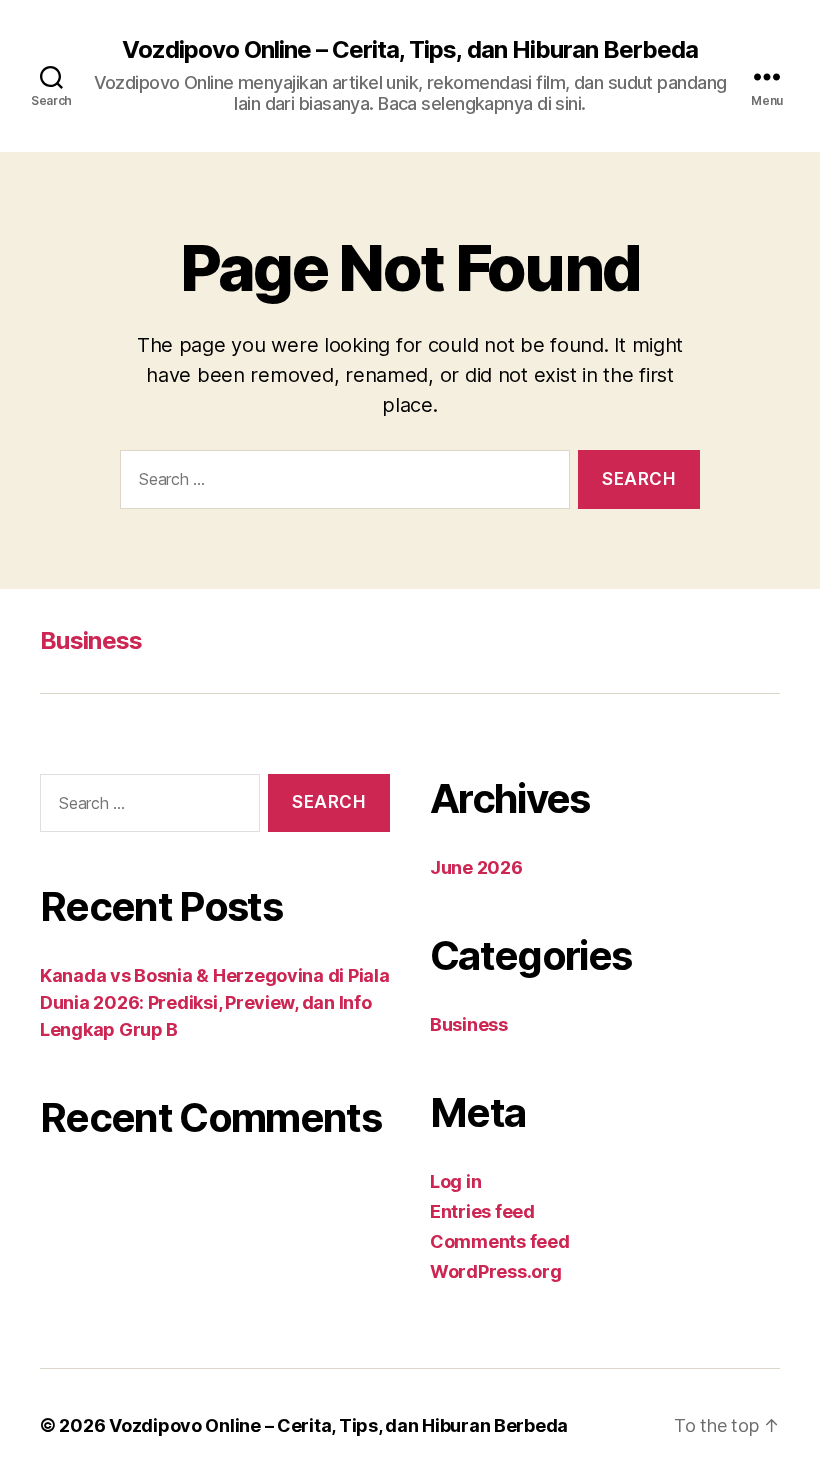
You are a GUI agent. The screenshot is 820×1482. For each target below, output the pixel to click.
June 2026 (476, 867)
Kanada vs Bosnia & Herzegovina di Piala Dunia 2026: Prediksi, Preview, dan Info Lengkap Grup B (214, 1002)
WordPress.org (496, 1271)
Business (91, 640)
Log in (455, 1181)
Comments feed (500, 1241)
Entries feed (482, 1211)
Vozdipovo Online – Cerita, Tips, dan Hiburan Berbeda (409, 50)
